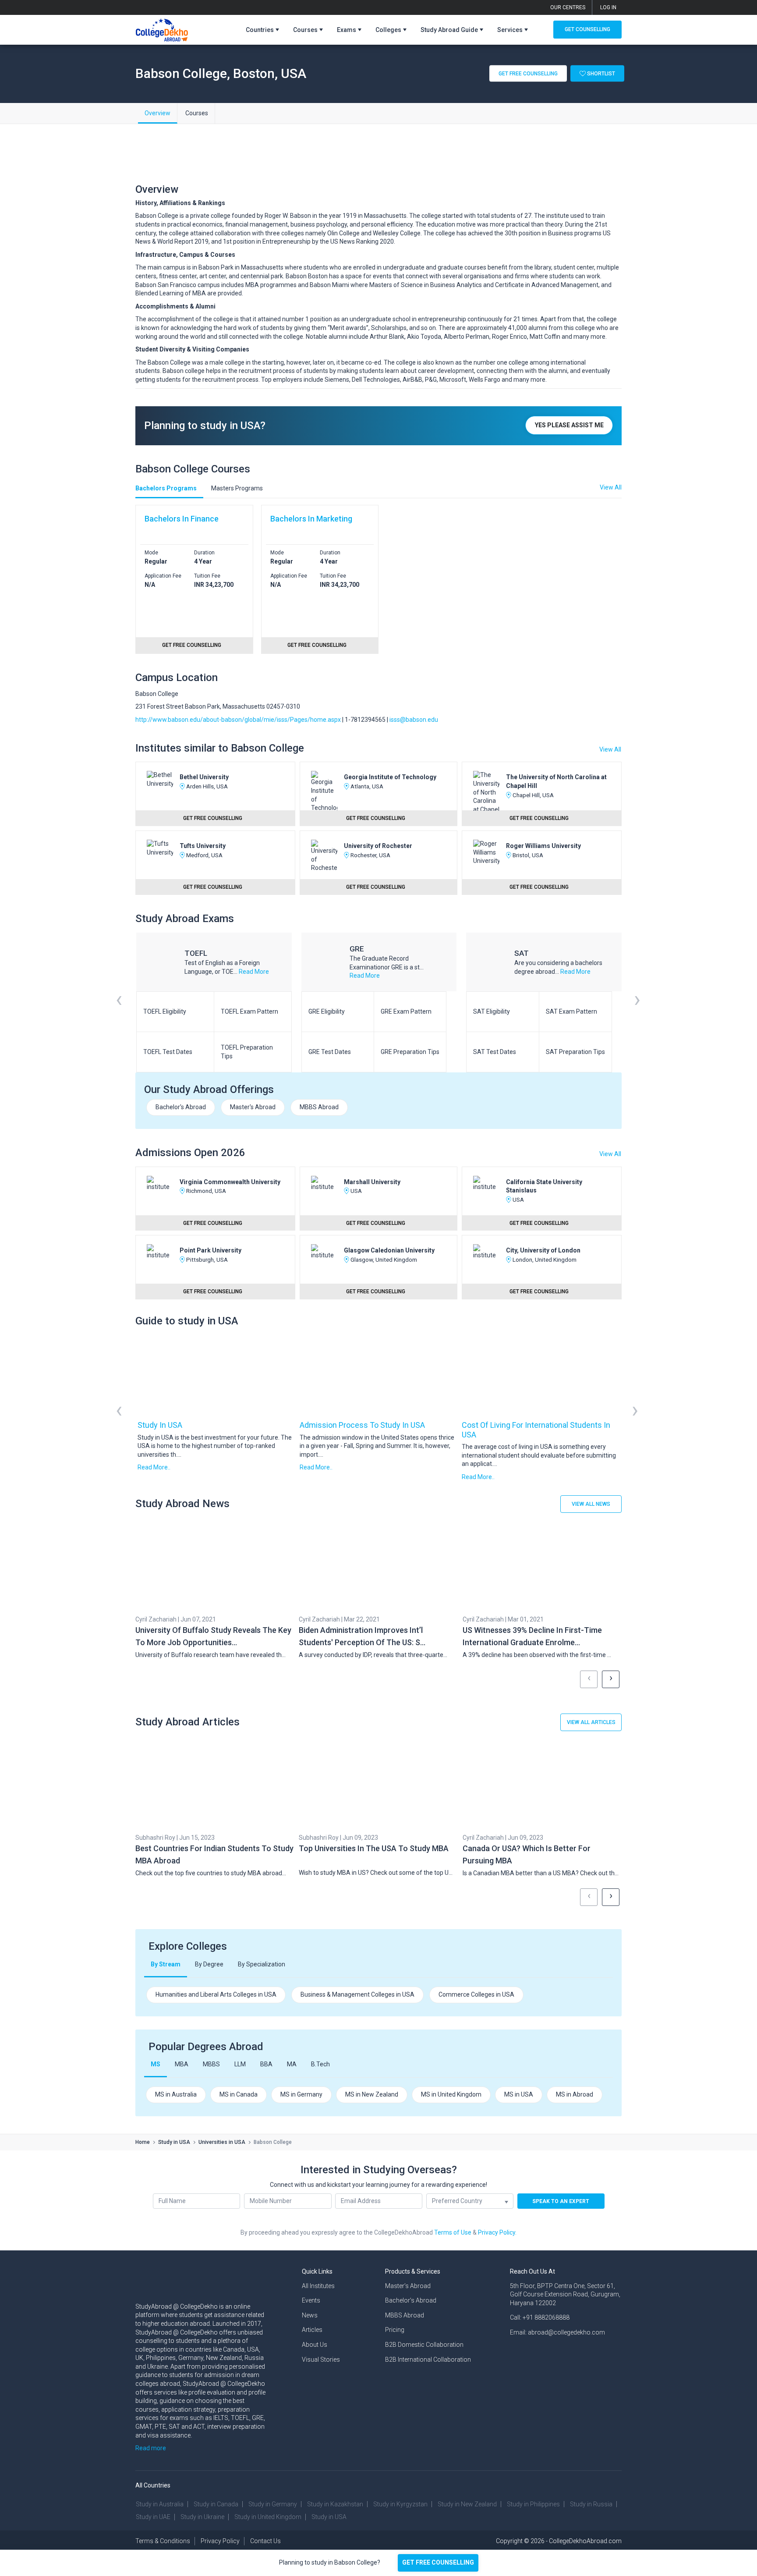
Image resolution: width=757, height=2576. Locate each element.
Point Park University (210, 1250)
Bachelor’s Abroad (411, 2300)
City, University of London (543, 1250)
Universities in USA (222, 2142)
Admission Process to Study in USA (362, 1425)
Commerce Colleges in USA (476, 1994)
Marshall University (372, 1182)
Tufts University (203, 846)
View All (610, 749)
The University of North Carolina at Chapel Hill (556, 781)
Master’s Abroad (408, 2286)
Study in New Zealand (467, 2504)
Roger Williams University (543, 846)
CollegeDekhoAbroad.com (585, 2541)
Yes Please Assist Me (569, 425)
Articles (312, 2330)
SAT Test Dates (495, 1052)
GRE (357, 949)
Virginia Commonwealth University (230, 1182)
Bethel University (204, 777)
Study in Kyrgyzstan (400, 2504)
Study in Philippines (533, 2504)
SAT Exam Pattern (571, 1011)
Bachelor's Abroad (181, 1107)
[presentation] (119, 1011)
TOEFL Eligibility (165, 1011)
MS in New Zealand (372, 2094)
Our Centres (568, 7)
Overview (157, 113)
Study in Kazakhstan (335, 2504)
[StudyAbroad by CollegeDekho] (162, 28)
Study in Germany (273, 2504)
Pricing (395, 2330)
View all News (591, 1504)
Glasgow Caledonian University (389, 1250)
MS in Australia (176, 2094)
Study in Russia (591, 2504)
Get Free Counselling (528, 73)
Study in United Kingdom (268, 2517)
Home (143, 2142)
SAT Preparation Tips (575, 1052)
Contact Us (265, 2541)
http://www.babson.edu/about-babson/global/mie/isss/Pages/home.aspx (238, 720)
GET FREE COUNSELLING (438, 2562)
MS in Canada (239, 2094)
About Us (315, 2345)
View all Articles (591, 1722)
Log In (608, 7)
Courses (197, 113)
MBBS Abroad (319, 1107)
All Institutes (318, 2286)
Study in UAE (153, 2517)
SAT (522, 953)
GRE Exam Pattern (406, 1011)
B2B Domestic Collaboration (424, 2345)
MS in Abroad (575, 2094)
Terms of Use (453, 2232)
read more (254, 972)
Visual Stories (321, 2360)
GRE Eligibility (327, 1011)
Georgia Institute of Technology (390, 777)
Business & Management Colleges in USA (357, 1994)
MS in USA (519, 2094)
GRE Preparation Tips (410, 1052)
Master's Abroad (253, 1107)
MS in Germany (301, 2094)
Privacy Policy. (497, 2232)
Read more (151, 2448)
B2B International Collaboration (428, 2360)
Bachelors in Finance (182, 519)
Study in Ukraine (202, 2517)
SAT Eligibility (492, 1011)
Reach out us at (532, 2271)
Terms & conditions (163, 2541)
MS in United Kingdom (451, 2094)
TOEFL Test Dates (168, 1052)
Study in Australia (160, 2504)
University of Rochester (378, 846)
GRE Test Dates (330, 1052)
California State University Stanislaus (544, 1186)
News (310, 2315)
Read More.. (154, 1467)
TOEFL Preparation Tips (247, 1052)
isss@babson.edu (414, 720)
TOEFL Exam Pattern (249, 1011)
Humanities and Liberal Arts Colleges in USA (216, 1994)
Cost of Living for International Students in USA (536, 1430)
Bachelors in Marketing (311, 519)
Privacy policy (220, 2541)
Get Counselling (587, 29)
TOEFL (196, 953)
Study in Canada (216, 2504)
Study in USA (160, 1425)
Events (311, 2300)
